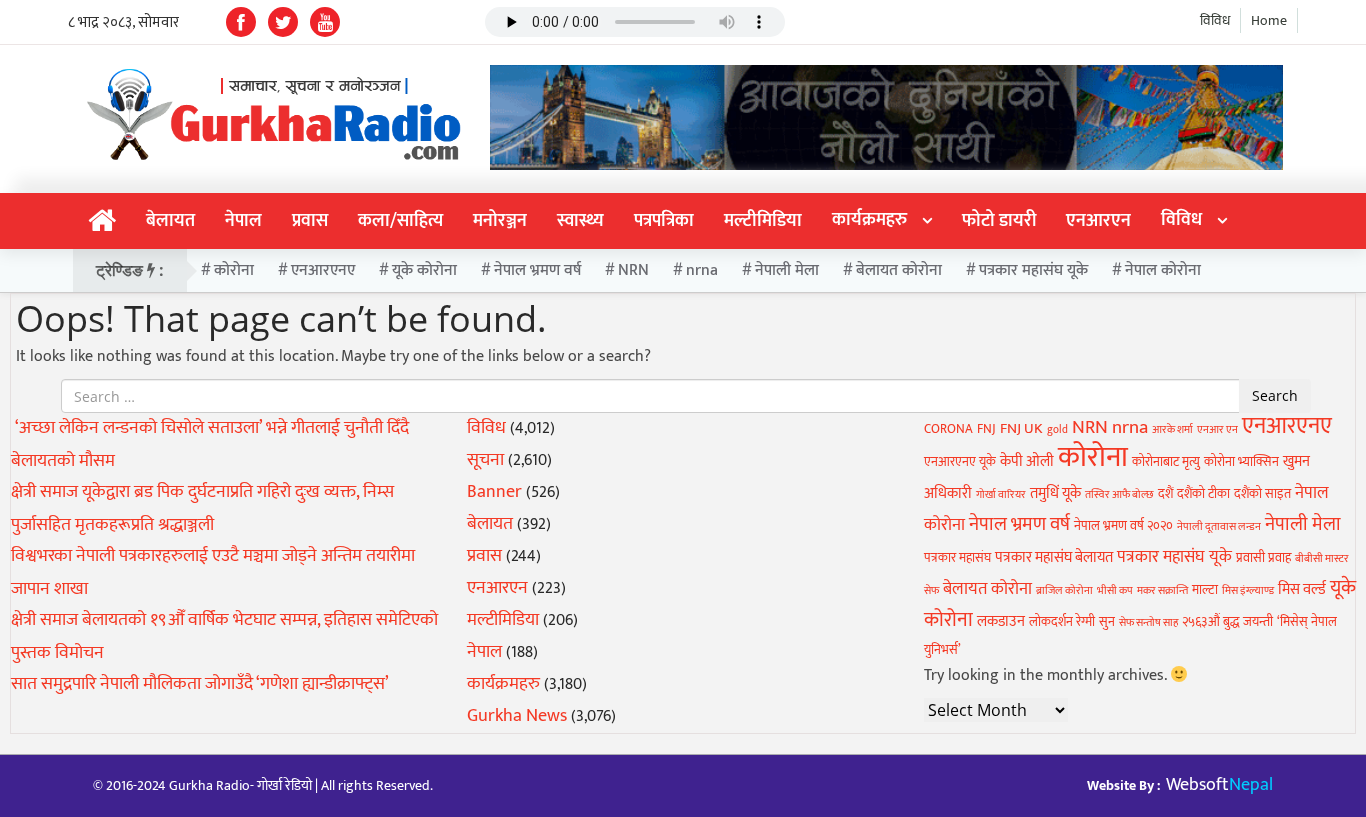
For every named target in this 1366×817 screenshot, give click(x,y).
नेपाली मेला (787, 270)
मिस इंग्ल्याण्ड (1248, 591)
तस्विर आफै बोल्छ (1119, 495)
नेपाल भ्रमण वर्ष (537, 270)
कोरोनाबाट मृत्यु (1166, 462)
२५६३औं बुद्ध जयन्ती (1227, 622)
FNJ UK (1021, 428)
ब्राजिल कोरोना (1064, 591)
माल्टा (1205, 590)
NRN (633, 270)
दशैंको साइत (1262, 494)
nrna (702, 270)
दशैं (1165, 494)
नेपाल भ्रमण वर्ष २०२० (1123, 526)
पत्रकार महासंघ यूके (1033, 270)
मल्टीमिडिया (763, 221)
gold (1057, 430)
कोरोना (234, 270)
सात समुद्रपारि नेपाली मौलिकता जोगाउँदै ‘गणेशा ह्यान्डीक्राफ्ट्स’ (200, 684)
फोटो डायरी (999, 221)
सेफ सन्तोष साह (1148, 623)
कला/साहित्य (400, 221)
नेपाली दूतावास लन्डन (1219, 527)
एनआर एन (1217, 430)
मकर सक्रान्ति (1162, 591)
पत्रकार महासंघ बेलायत (1054, 557)
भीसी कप (1115, 591)
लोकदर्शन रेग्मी (1062, 622)
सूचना (485, 460)
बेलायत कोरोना (899, 270)
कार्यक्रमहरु (869, 220)
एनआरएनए (323, 270)
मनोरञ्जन (500, 221)
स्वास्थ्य (580, 221)
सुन (1107, 622)
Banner (494, 492)
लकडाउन (1001, 621)
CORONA (948, 429)
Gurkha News (517, 716)
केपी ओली (1027, 461)
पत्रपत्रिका (664, 221)
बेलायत (170, 221)
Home (1269, 20)
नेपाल (243, 221)
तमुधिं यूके (1055, 493)
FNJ (986, 429)
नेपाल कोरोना (1163, 270)
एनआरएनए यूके (960, 462)
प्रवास (310, 221)
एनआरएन (1098, 221)
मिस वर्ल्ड (1302, 589)
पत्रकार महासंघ (957, 558)
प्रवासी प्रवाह (1263, 558)
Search (1275, 395)
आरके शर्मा (1172, 430)
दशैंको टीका (1203, 494)
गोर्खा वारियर (1001, 495)
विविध (1215, 20)
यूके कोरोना (424, 270)
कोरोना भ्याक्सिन (1241, 462)
